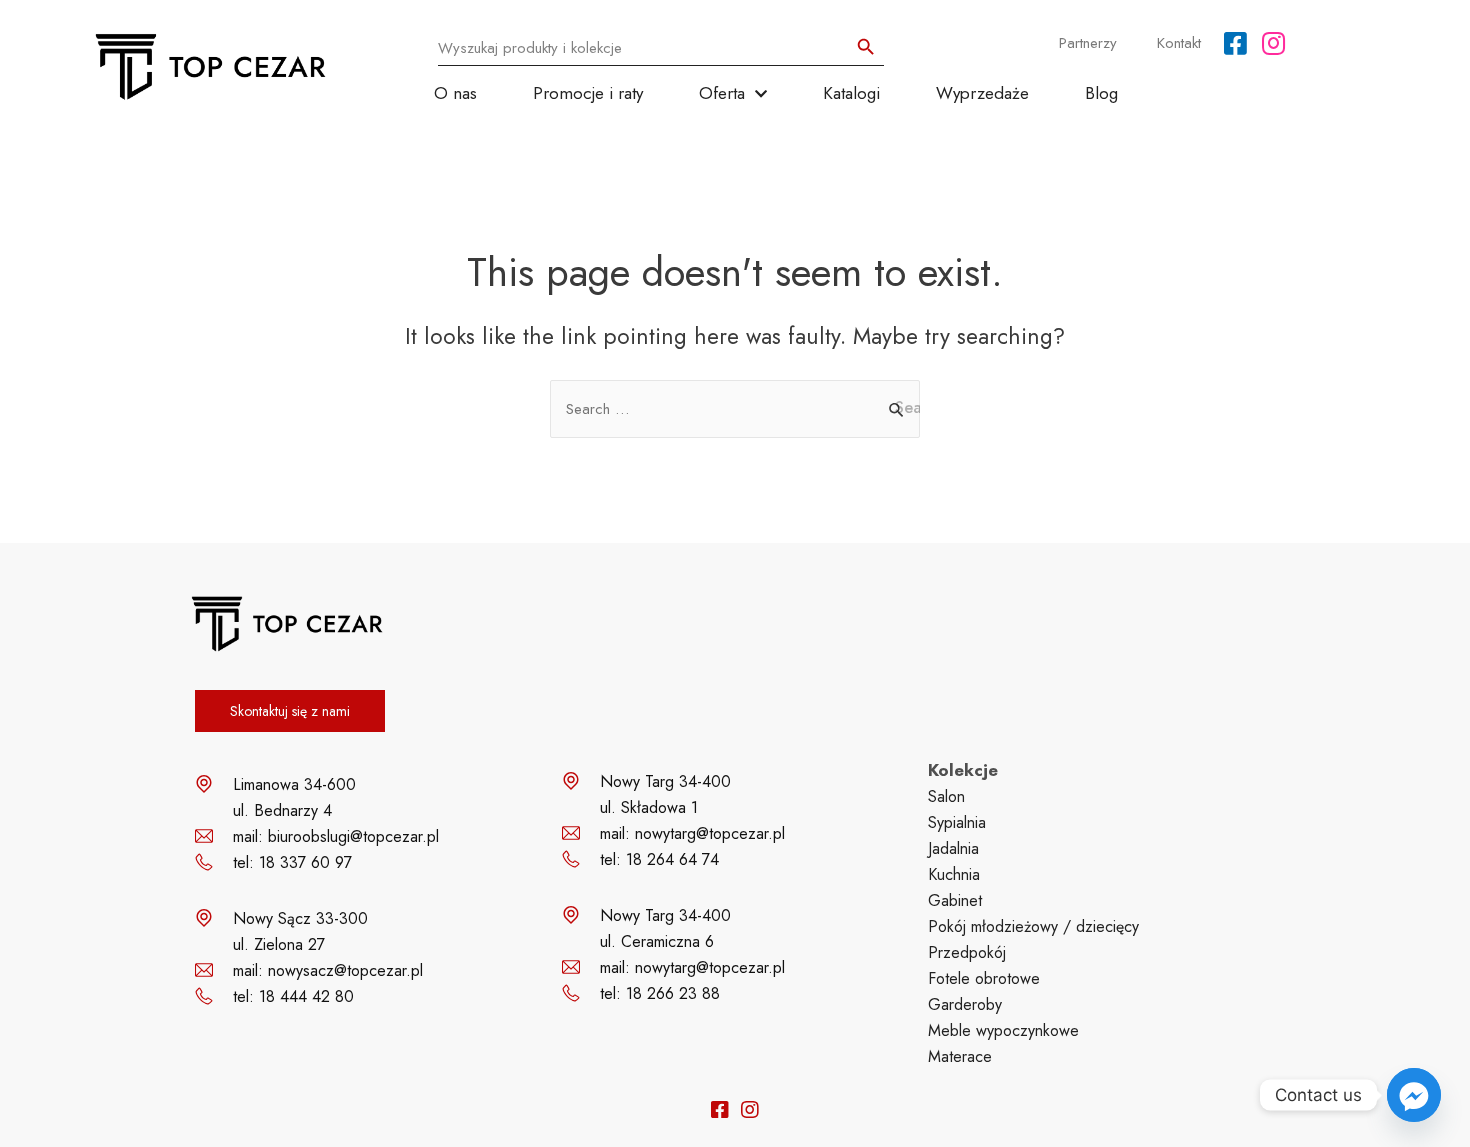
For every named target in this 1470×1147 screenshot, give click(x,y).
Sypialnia (957, 822)
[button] (290, 711)
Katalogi (851, 93)
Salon (946, 796)
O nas (455, 93)
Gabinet (955, 900)
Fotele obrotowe (984, 978)
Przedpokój (967, 952)
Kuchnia (954, 874)
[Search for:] (735, 409)
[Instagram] (1273, 42)
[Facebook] (1235, 42)
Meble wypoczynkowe (1003, 1030)
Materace (960, 1056)
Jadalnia (953, 848)
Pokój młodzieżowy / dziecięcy (1033, 926)
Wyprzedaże (982, 93)
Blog (1101, 93)
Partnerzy (1088, 43)
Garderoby (965, 1004)
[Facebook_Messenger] (1414, 1095)
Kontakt (1179, 43)
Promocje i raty (588, 93)
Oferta (722, 93)
